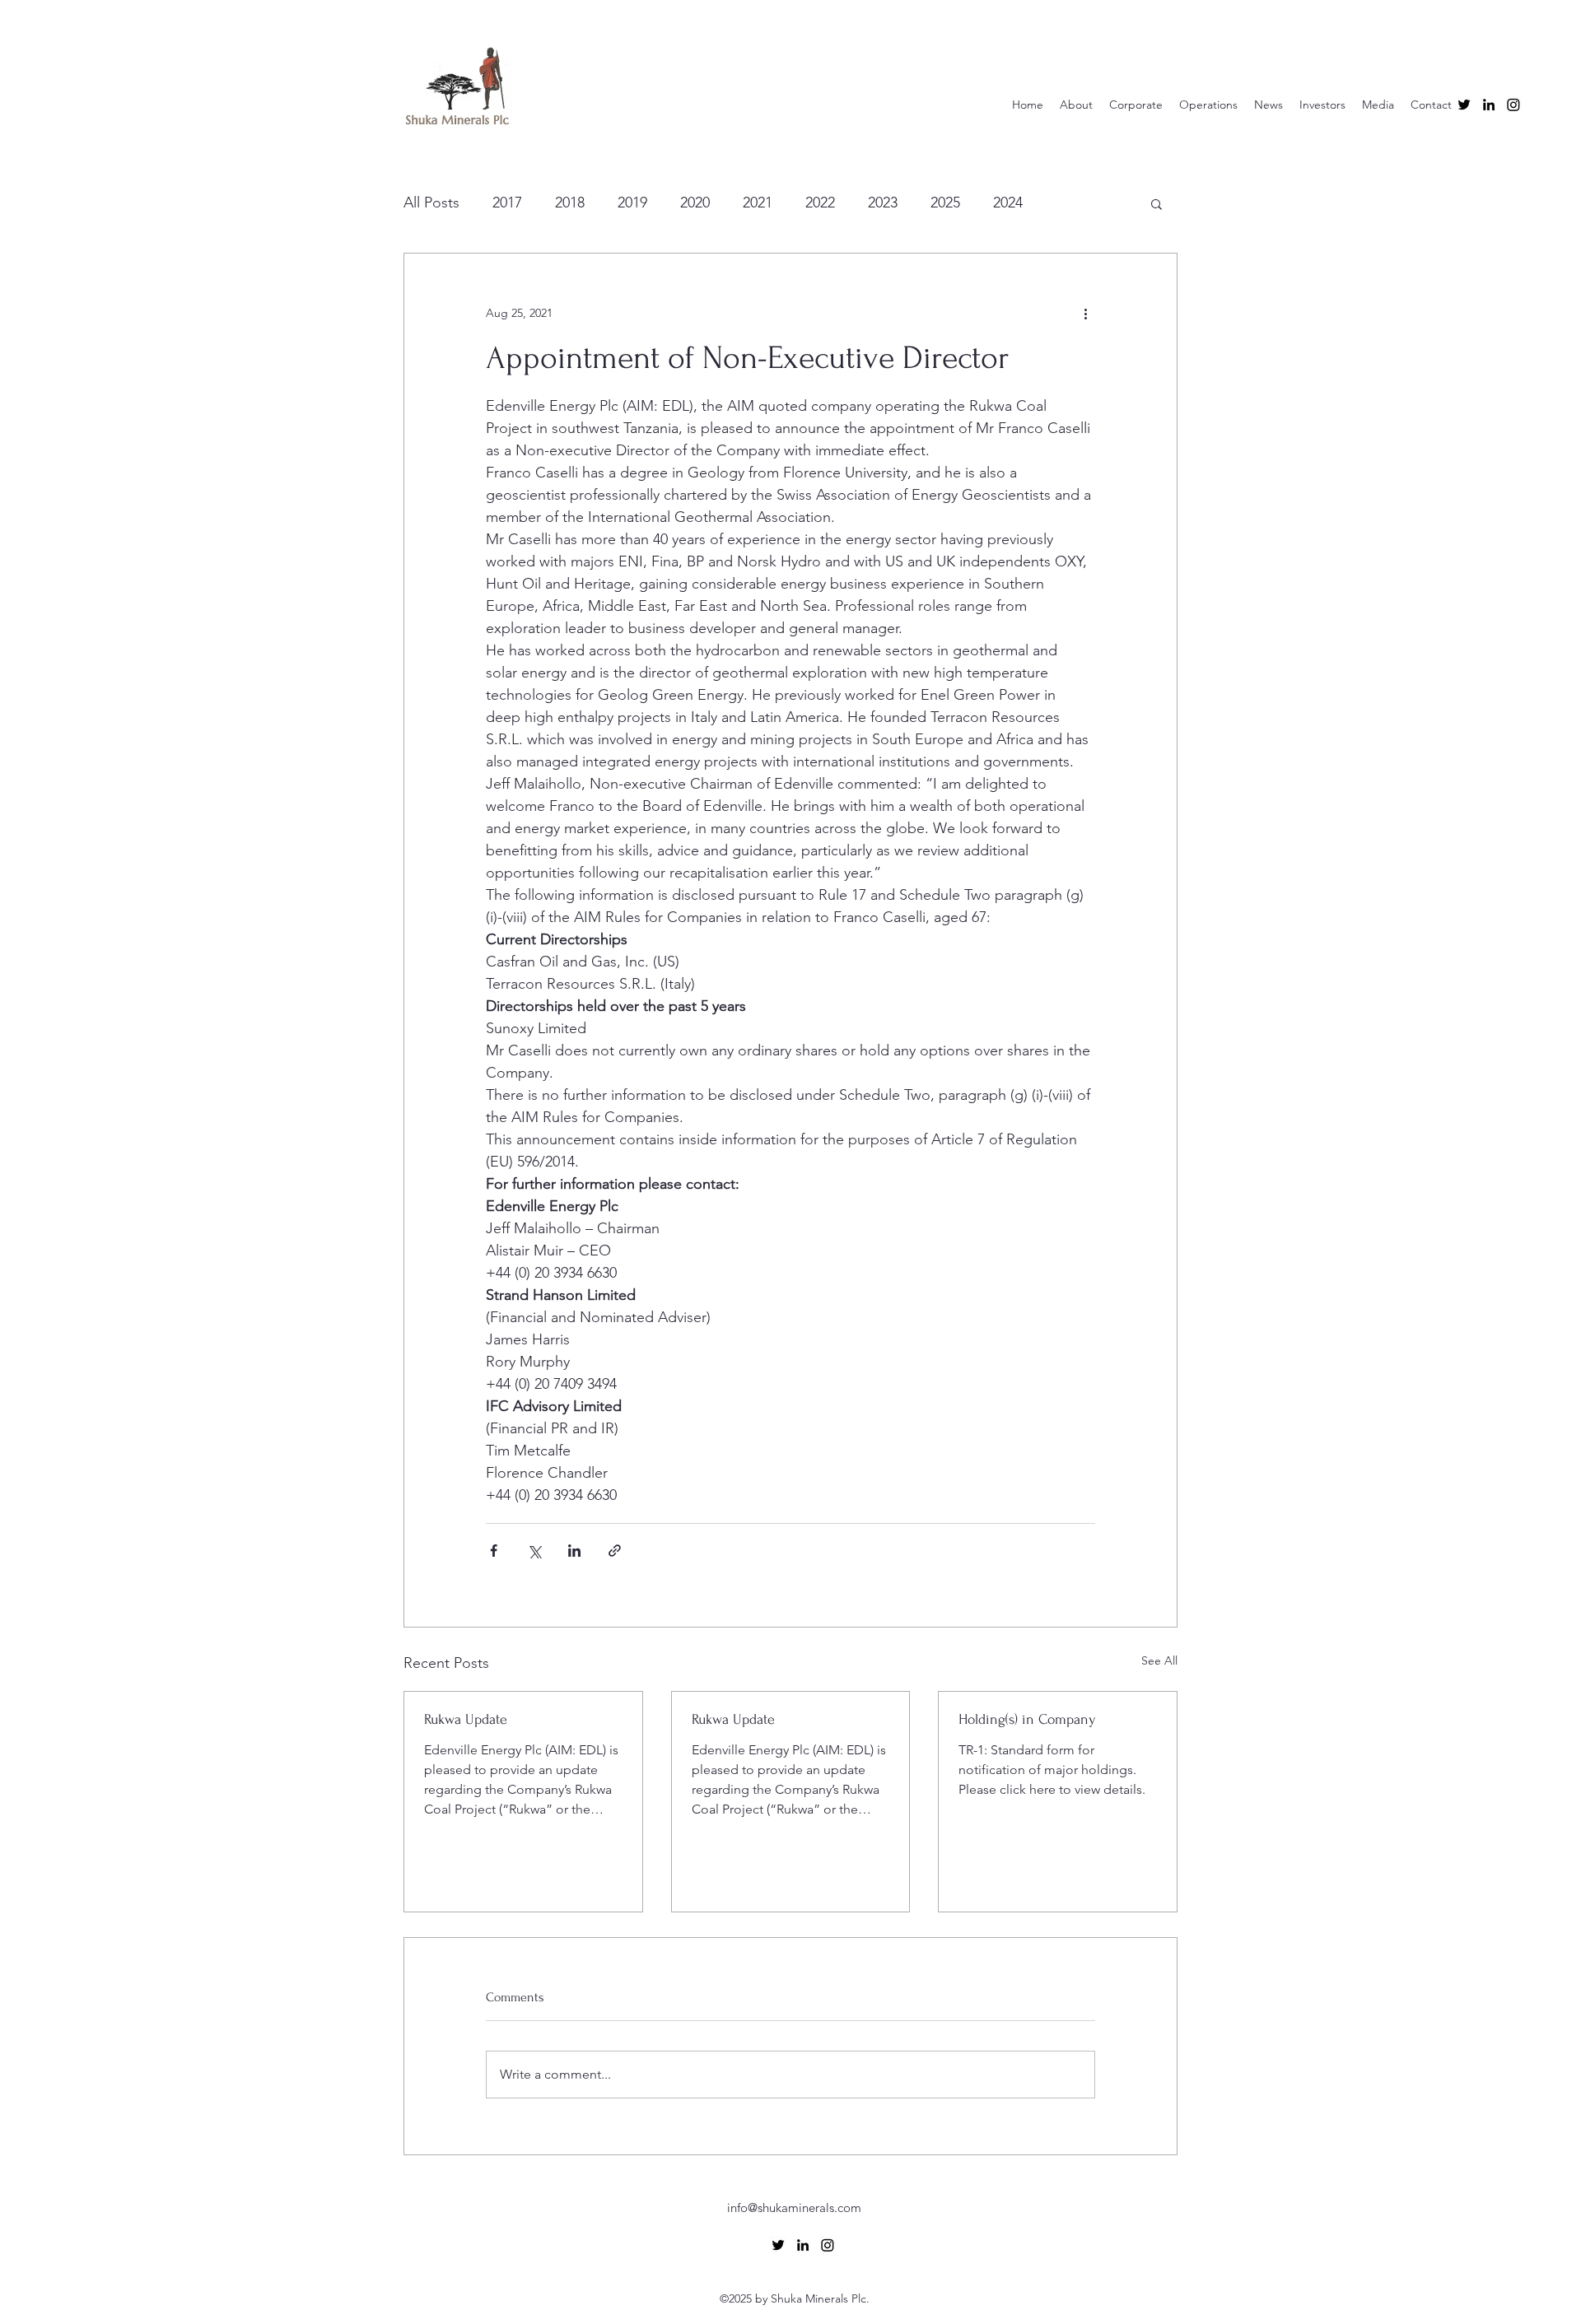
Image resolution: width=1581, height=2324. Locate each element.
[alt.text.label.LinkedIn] (1489, 105)
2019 (632, 203)
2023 (883, 203)
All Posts (431, 203)
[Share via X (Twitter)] (534, 1551)
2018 (570, 203)
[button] (1157, 203)
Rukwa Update (466, 1719)
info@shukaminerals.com (794, 2208)
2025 (945, 203)
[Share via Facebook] (494, 1551)
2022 (820, 203)
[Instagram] (1513, 105)
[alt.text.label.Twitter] (1464, 105)
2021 (758, 203)
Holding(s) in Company (1027, 1719)
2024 (1008, 203)
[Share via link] (615, 1551)
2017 (507, 203)
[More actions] (1085, 313)
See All (1159, 1660)
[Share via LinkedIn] (574, 1551)
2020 (695, 203)
